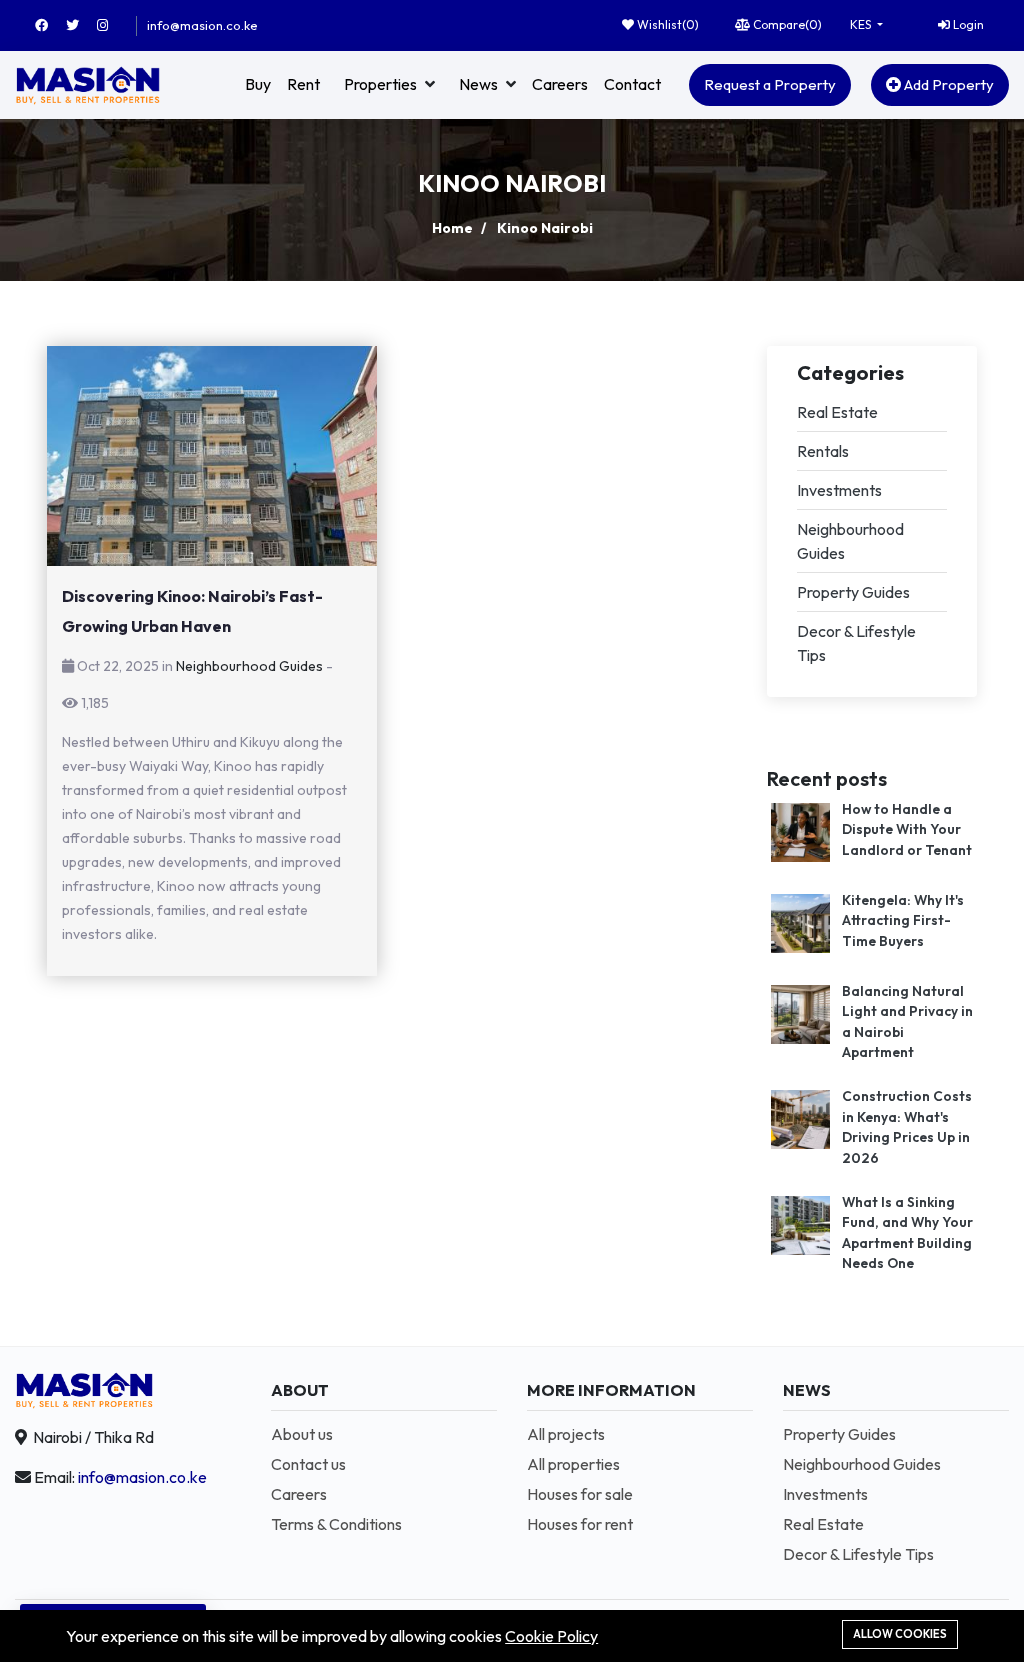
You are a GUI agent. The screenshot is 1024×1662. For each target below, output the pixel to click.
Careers (560, 84)
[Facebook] (50, 25)
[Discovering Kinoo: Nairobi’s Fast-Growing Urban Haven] (212, 456)
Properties (380, 84)
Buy (258, 84)
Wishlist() (666, 24)
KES (862, 24)
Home (452, 228)
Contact (632, 84)
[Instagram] (111, 25)
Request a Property (770, 84)
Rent (303, 84)
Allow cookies (900, 1634)
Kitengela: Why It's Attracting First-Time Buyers (903, 920)
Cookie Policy (551, 1636)
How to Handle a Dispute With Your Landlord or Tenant (907, 829)
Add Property (947, 84)
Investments (839, 490)
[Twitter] (81, 25)
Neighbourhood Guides (249, 666)
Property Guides (853, 592)
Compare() (786, 24)
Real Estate (837, 412)
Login (967, 24)
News (478, 84)
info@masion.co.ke (202, 25)
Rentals (823, 451)
